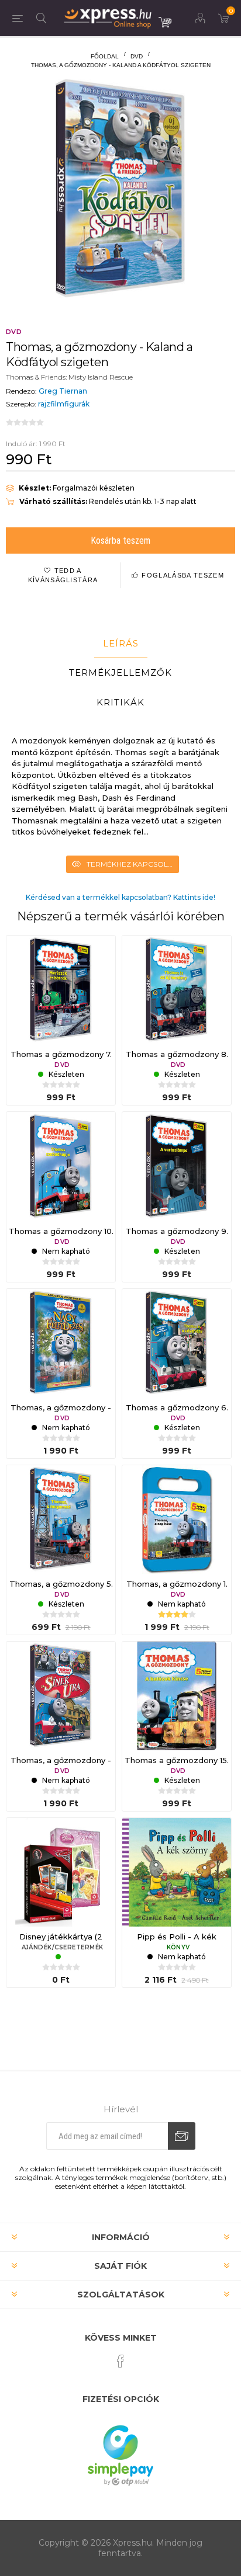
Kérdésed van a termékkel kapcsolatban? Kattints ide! (120, 897)
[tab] (120, 644)
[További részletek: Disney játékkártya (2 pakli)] (61, 1872)
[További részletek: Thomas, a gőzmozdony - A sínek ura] (61, 1696)
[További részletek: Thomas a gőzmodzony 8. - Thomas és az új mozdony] (177, 990)
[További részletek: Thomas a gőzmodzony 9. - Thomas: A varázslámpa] (177, 1166)
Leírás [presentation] (121, 643)
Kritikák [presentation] (120, 702)
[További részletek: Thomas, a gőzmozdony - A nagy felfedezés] (61, 1343)
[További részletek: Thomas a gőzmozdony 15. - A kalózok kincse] (177, 1696)
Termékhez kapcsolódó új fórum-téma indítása (133, 864)
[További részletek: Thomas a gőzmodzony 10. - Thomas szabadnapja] (61, 1166)
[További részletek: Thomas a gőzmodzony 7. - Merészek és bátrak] (61, 990)
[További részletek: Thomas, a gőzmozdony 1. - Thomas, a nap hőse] (177, 1520)
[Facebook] (120, 2361)
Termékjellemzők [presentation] (120, 672)
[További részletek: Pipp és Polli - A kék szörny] (177, 1872)
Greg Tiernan (63, 391)
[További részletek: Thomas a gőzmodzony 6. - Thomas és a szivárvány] (177, 1343)
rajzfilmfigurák (64, 404)
